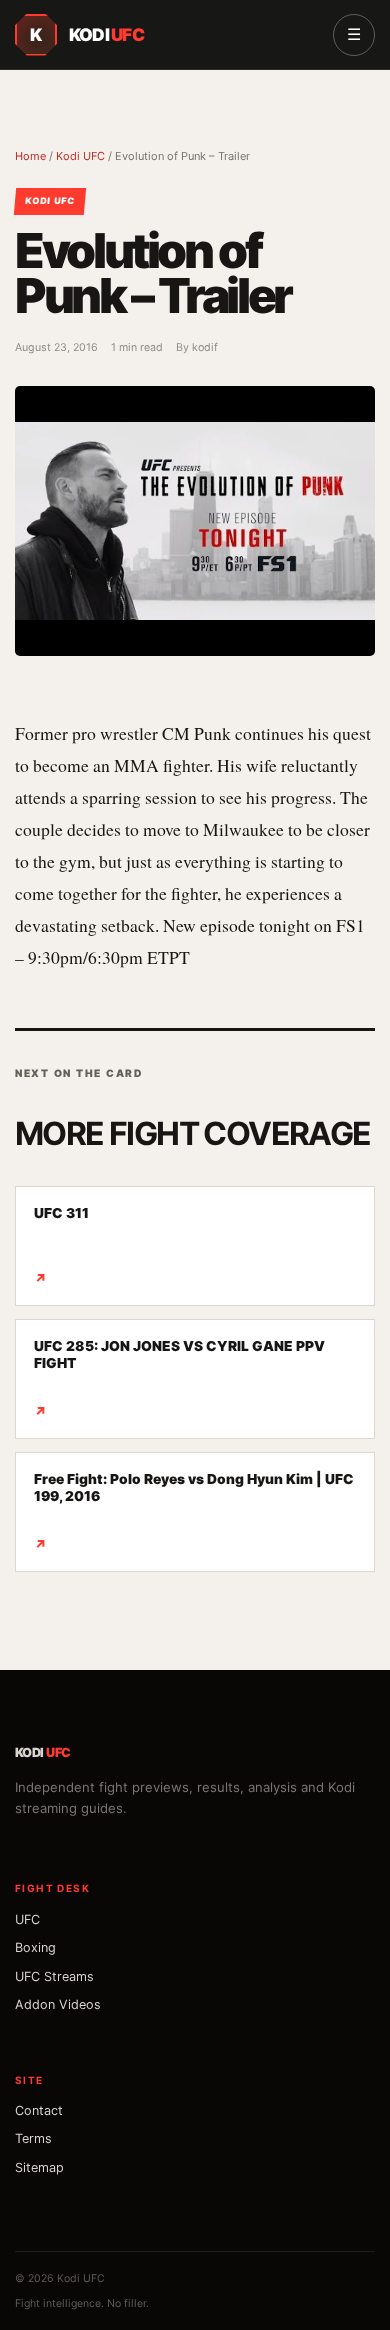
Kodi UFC (80, 156)
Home (30, 156)
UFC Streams (54, 1976)
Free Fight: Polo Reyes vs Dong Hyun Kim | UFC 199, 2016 (194, 1511)
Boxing (35, 1947)
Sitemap (39, 2167)
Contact (39, 2110)
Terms (33, 2138)
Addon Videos (58, 2004)
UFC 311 (61, 1245)
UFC (27, 1919)
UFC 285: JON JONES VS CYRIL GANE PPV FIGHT (179, 1378)
